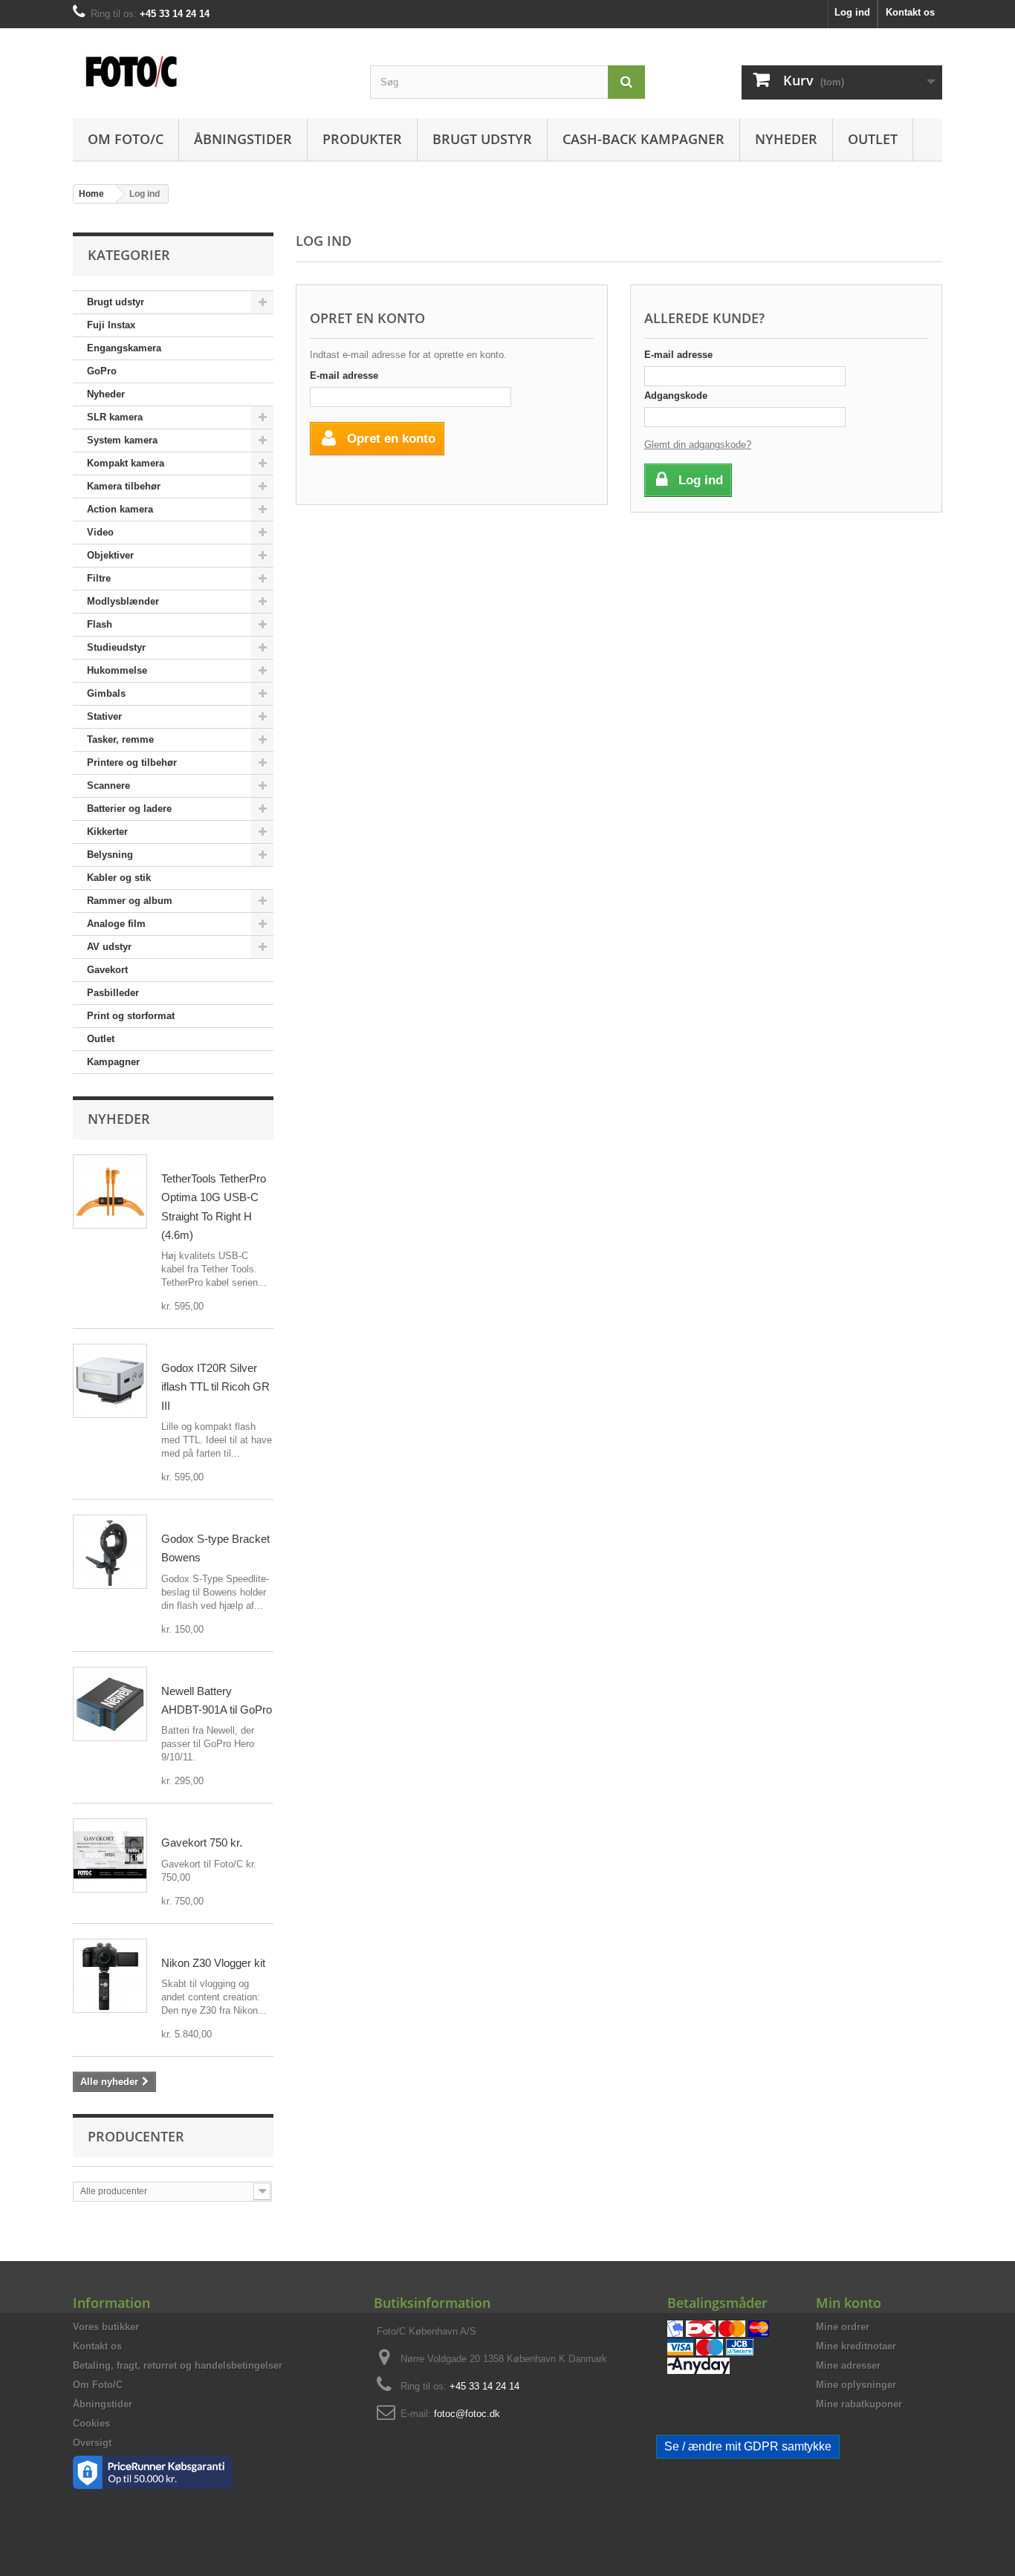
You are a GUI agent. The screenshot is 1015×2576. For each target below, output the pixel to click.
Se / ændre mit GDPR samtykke (748, 2446)
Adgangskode (676, 396)
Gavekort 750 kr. (202, 1842)
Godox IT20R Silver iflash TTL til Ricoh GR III (215, 1387)
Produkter (362, 139)
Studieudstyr (116, 647)
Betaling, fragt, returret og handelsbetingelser (178, 2365)
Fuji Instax (111, 325)
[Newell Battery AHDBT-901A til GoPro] (110, 1704)
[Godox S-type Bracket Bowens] (110, 1552)
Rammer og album (130, 901)
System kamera (122, 440)
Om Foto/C (126, 139)
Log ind (852, 12)
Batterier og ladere (129, 809)
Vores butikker (106, 2327)
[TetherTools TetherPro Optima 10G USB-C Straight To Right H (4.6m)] (110, 1191)
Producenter (136, 2136)
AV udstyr (109, 947)
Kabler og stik (119, 878)
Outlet (873, 139)
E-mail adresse (344, 375)
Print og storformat (131, 1016)
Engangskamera (124, 348)
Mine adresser (848, 2365)
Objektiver (110, 555)
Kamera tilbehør (124, 486)
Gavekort (107, 970)
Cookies (91, 2423)
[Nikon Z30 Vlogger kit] (110, 1976)
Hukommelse (117, 670)
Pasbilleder (113, 993)
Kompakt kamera (126, 463)
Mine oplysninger (856, 2385)
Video (100, 532)
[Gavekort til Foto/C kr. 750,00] (110, 1855)
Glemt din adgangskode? (698, 445)
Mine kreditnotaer (856, 2346)
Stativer (104, 716)
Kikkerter (107, 832)
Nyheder (786, 139)
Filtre (99, 578)
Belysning (110, 855)
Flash (100, 624)
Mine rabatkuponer (859, 2404)
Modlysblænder (123, 601)
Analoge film (116, 924)
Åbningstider (243, 139)
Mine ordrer (843, 2327)
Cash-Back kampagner (643, 139)
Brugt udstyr (482, 139)
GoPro (102, 371)
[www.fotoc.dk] (210, 64)
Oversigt (92, 2443)
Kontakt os (910, 12)
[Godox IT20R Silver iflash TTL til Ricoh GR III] (110, 1381)
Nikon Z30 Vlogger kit (213, 1963)
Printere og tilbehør (132, 762)
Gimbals (106, 693)
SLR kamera (115, 417)
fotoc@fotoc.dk (467, 2414)
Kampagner (113, 1062)
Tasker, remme (120, 739)
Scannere (108, 786)
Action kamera (120, 509)
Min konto (849, 2303)
